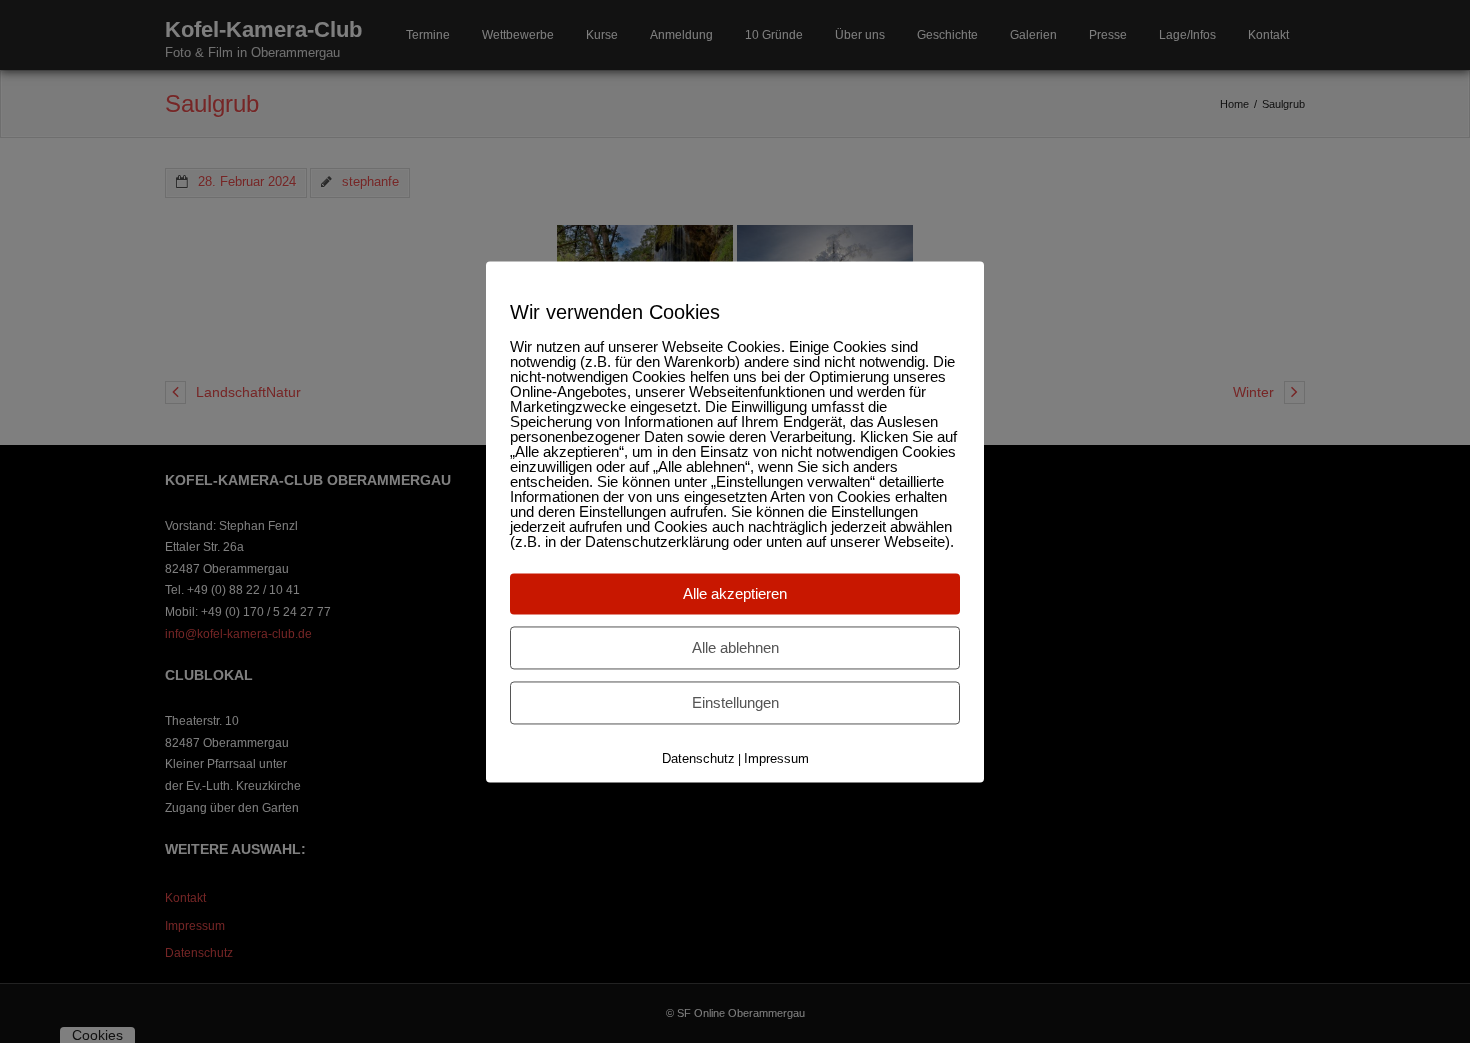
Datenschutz (698, 758)
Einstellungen (735, 702)
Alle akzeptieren (735, 593)
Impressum (776, 758)
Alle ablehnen (735, 647)
